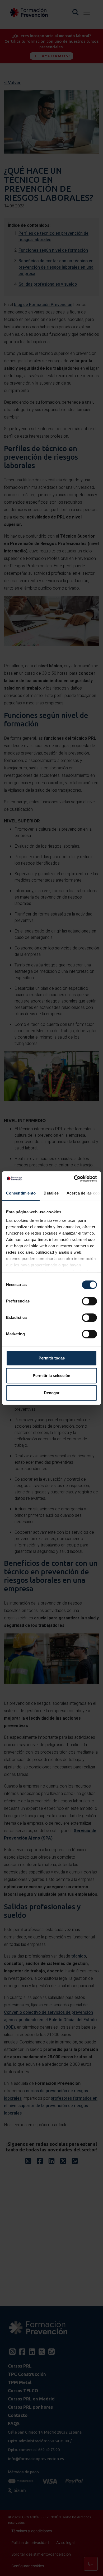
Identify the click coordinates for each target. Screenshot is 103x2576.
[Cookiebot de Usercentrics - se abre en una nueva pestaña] (74, 1179)
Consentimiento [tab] (21, 1193)
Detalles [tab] (51, 1193)
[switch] (89, 1301)
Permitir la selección (51, 1376)
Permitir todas (52, 1358)
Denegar (52, 1393)
